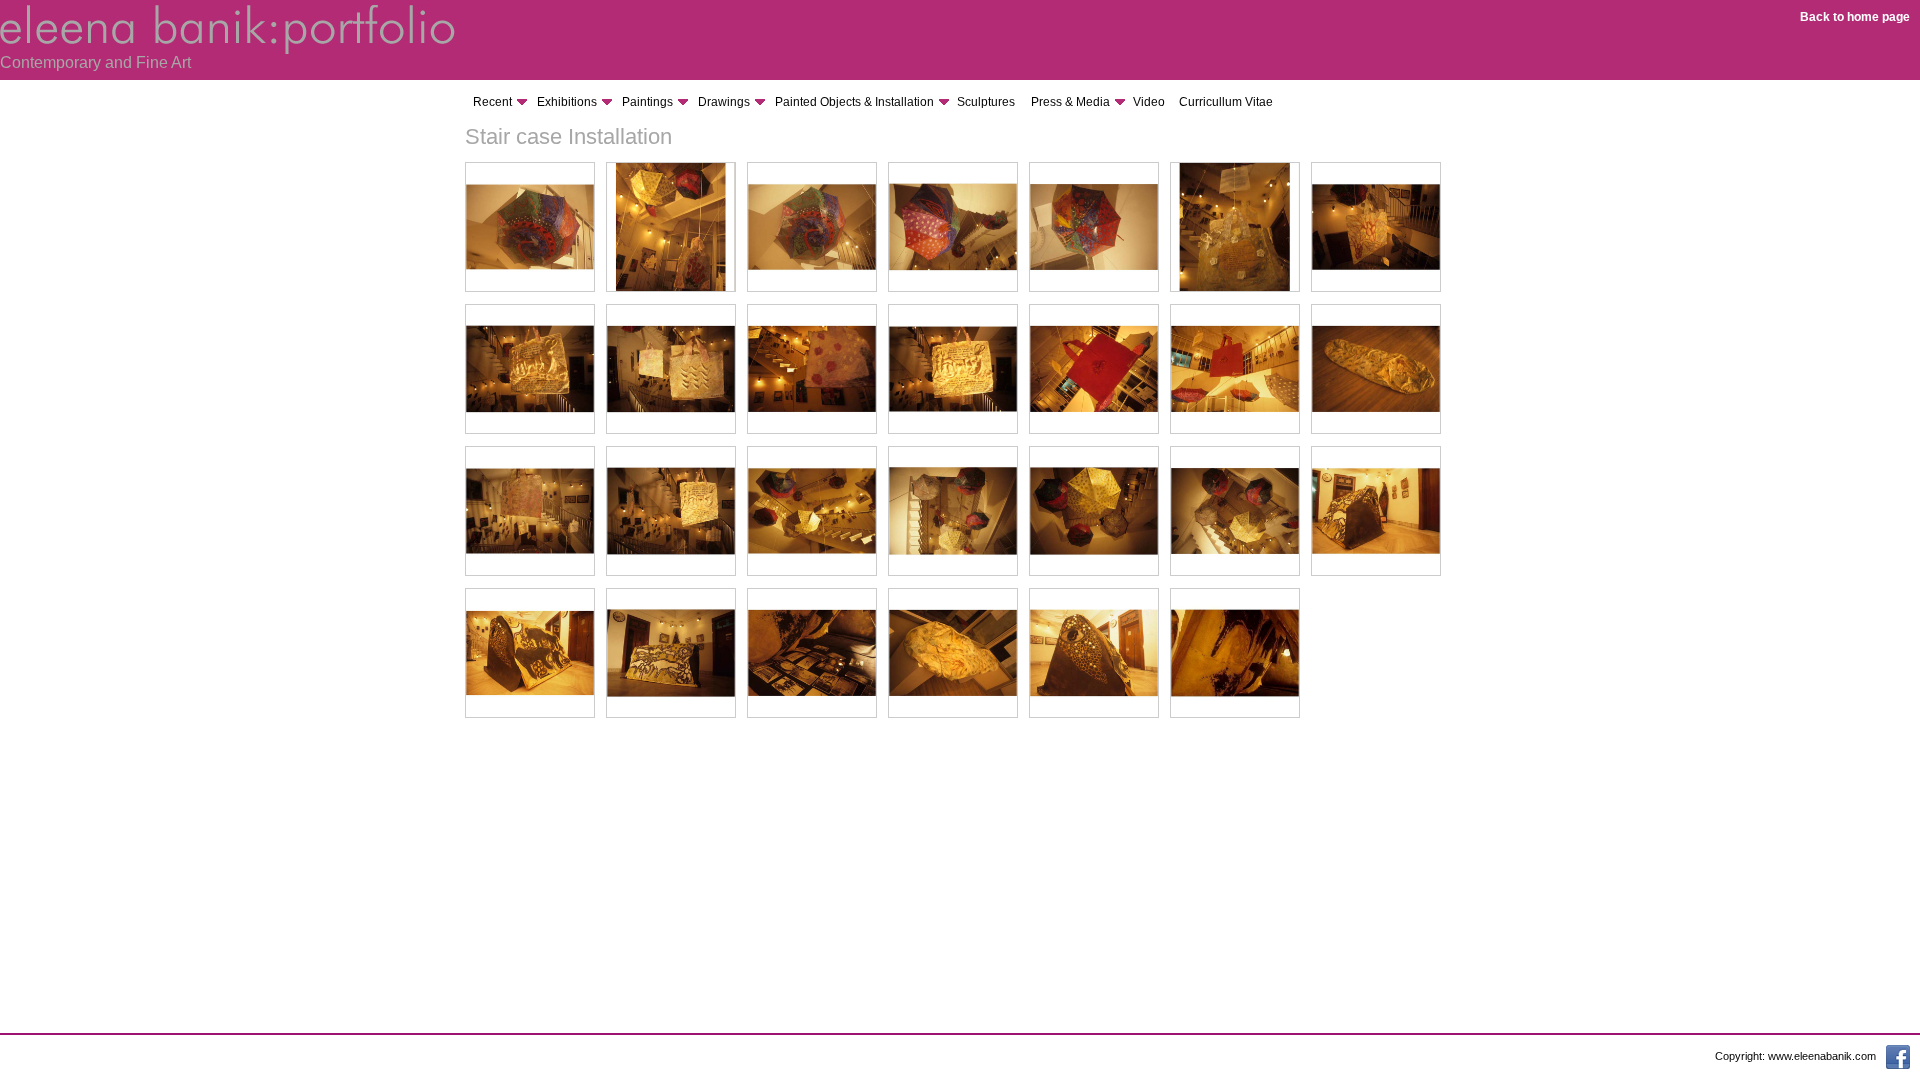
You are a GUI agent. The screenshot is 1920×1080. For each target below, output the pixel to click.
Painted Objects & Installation (854, 102)
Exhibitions (567, 102)
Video (1149, 102)
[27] (1235, 714)
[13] (1235, 430)
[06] (1235, 288)
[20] (1235, 572)
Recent (492, 102)
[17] (812, 572)
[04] (953, 288)
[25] (953, 714)
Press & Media (1070, 102)
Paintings (647, 102)
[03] (812, 288)
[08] (530, 430)
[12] (1094, 430)
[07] (1376, 288)
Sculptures (986, 102)
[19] (1094, 572)
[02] (671, 288)
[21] (1376, 572)
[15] (530, 572)
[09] (671, 430)
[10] (812, 430)
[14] (1376, 430)
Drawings (724, 102)
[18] (953, 572)
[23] (671, 714)
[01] (530, 288)
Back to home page (1855, 17)
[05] (1094, 288)
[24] (812, 714)
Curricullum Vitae (1226, 102)
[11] (953, 430)
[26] (1094, 714)
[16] (671, 572)
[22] (530, 714)
